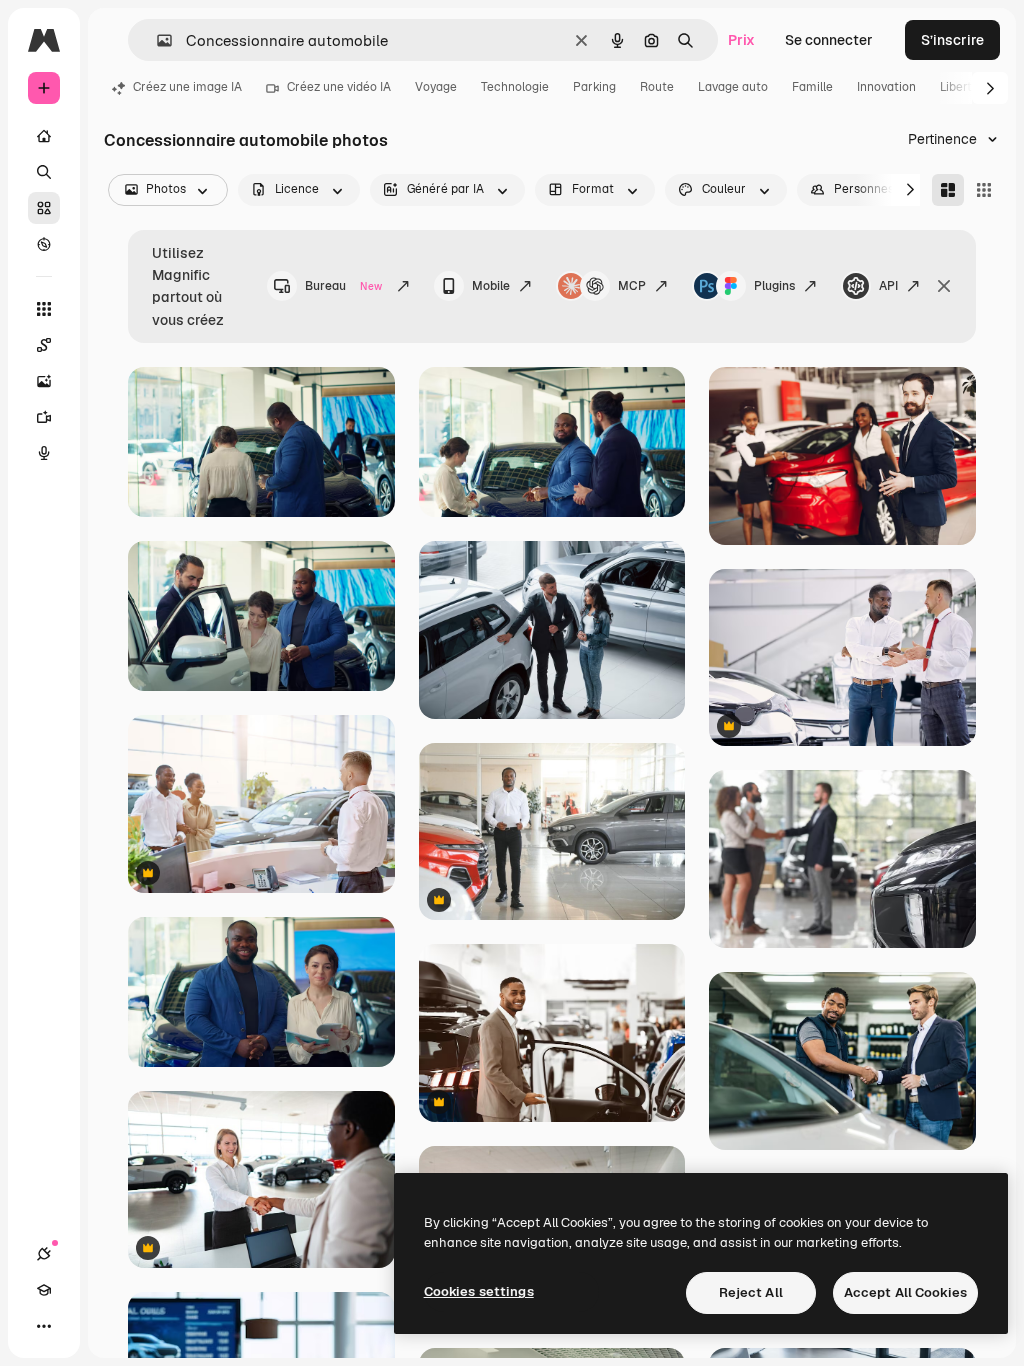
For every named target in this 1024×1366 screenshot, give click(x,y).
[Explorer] (44, 244)
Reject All (751, 1292)
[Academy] (44, 1290)
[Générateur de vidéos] (44, 417)
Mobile (491, 286)
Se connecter (829, 40)
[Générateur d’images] (44, 381)
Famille (812, 87)
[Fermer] (944, 286)
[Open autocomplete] (156, 40)
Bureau (343, 286)
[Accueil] (44, 136)
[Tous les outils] (44, 309)
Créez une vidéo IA (339, 87)
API (888, 286)
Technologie (515, 87)
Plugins (774, 286)
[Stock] (44, 208)
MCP (632, 286)
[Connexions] (44, 1254)
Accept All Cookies (905, 1292)
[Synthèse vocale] (44, 453)
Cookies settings (479, 1291)
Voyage (436, 87)
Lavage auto (733, 87)
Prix (741, 40)
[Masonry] (948, 190)
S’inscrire (952, 40)
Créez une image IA (187, 87)
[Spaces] (44, 345)
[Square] (984, 190)
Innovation (886, 87)
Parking (594, 87)
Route (657, 87)
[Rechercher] (44, 172)
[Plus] (44, 1326)
